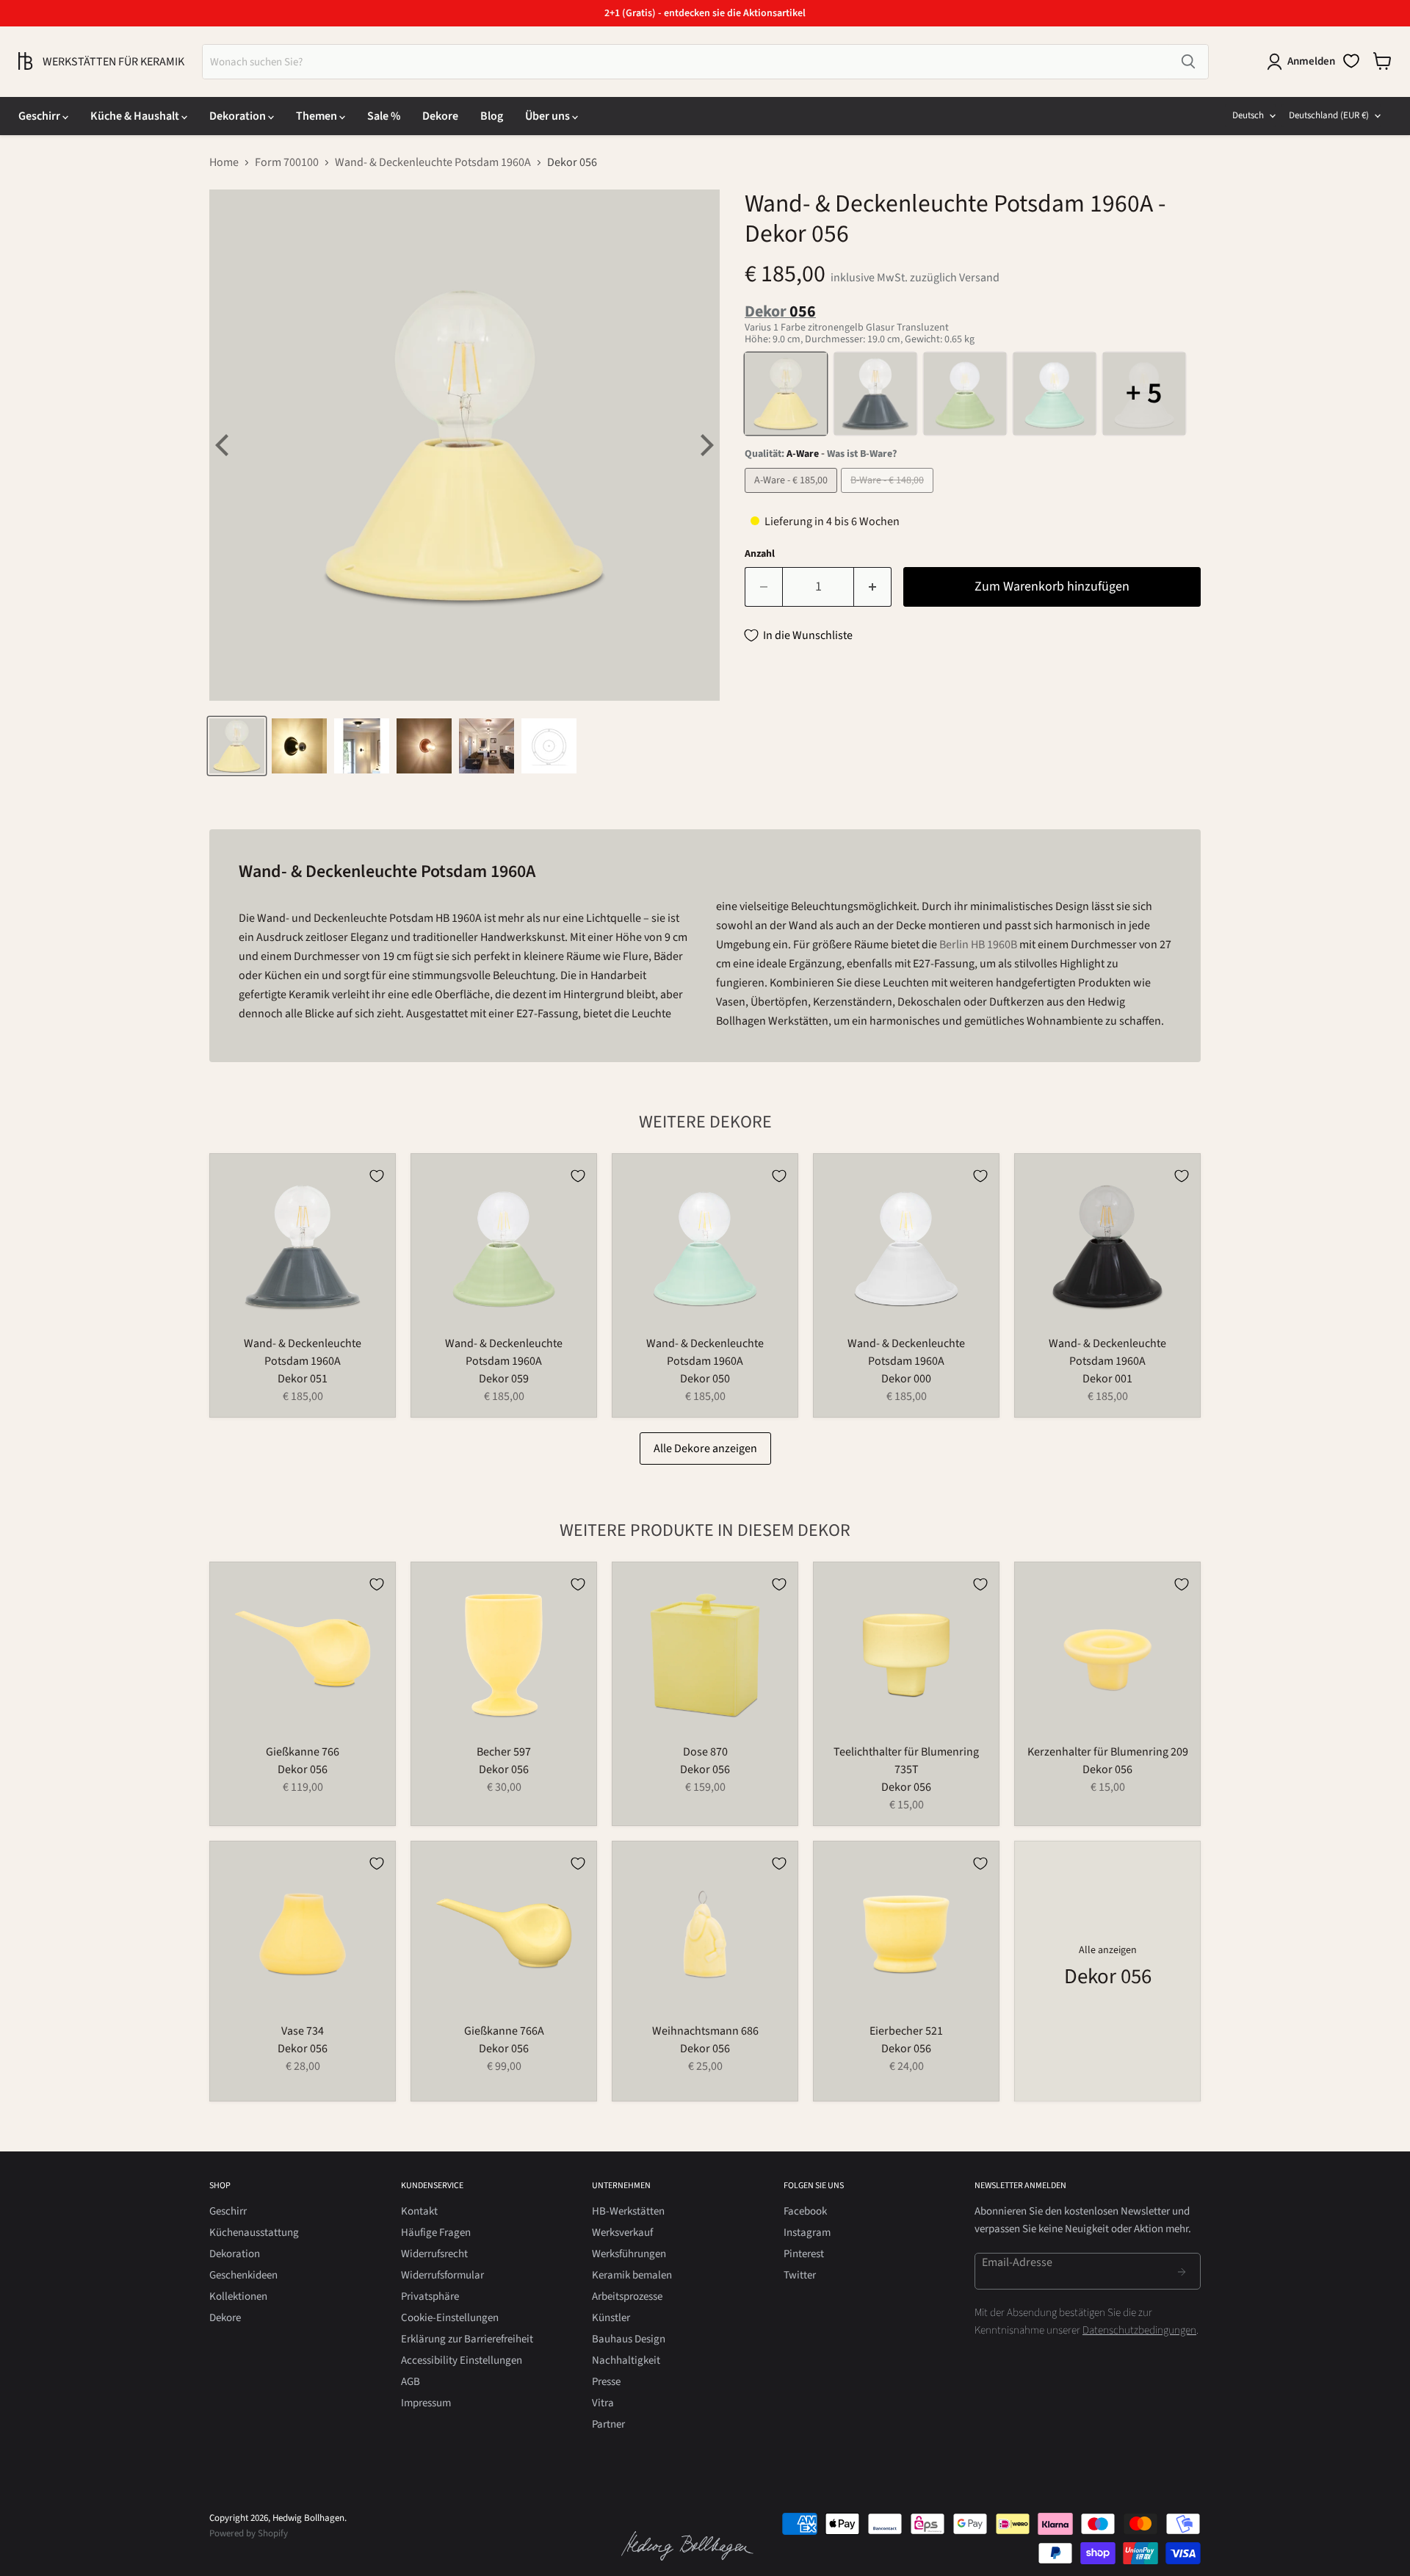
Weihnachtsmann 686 (705, 2031)
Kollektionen (238, 2297)
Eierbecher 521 (906, 2031)
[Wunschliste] (1351, 61)
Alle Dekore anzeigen (705, 1448)
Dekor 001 (1107, 1379)
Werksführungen (629, 2254)
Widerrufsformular (442, 2275)
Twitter (800, 2275)
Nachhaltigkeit (626, 2360)
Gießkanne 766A (504, 2031)
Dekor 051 (303, 1379)
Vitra (603, 2403)
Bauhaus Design (629, 2339)
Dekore (440, 116)
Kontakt (419, 2211)
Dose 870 (705, 1752)
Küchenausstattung (254, 2233)
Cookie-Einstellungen (450, 2318)
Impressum (426, 2403)
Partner (608, 2424)
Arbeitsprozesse (627, 2297)
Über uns (549, 116)
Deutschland (1329, 115)
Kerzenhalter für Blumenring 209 (1108, 1752)
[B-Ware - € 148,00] (889, 497)
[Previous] (224, 445)
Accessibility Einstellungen (462, 2360)
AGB (411, 2382)
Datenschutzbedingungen (1139, 2330)
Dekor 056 (303, 1769)
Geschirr (40, 116)
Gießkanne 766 (303, 1752)
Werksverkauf (622, 2233)
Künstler (611, 2318)
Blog (492, 116)
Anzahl (760, 554)
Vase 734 (303, 2031)
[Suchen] (1188, 62)
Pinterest (804, 2254)
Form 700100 (287, 162)
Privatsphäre (430, 2297)
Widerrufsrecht (434, 2254)
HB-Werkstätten (628, 2211)
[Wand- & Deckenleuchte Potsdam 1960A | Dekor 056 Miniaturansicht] (237, 746)
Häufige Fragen (436, 2233)
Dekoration (239, 116)
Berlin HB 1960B (978, 945)
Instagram (807, 2233)
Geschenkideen (243, 2275)
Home (224, 162)
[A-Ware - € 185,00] (793, 497)
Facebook (805, 2211)
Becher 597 (504, 1752)
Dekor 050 (705, 1379)
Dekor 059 (504, 1379)
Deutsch (1248, 115)
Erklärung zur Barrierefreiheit (467, 2339)
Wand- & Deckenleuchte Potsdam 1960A (433, 162)
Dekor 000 (906, 1379)
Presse (606, 2382)
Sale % (384, 116)
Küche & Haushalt (136, 116)
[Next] (705, 445)
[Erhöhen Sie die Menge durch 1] (873, 587)
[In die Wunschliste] (377, 1176)
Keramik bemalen (632, 2275)
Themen (318, 116)
